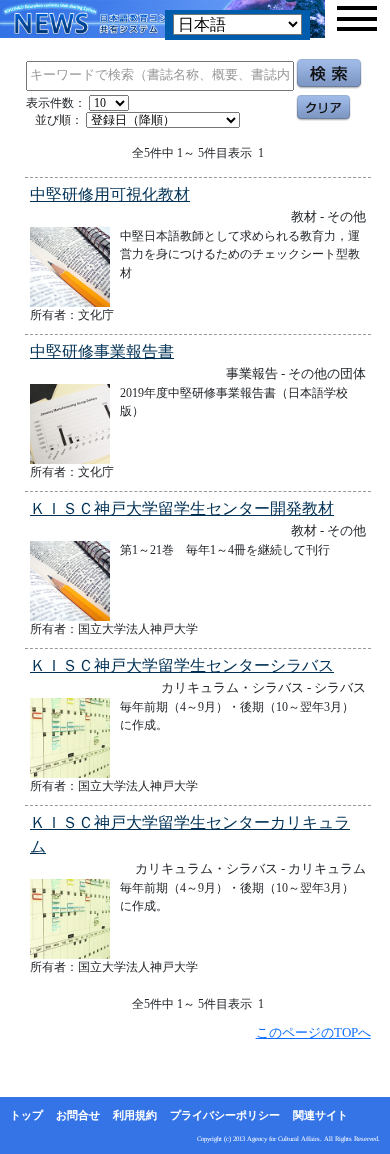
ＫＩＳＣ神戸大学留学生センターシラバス (182, 665)
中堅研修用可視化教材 (110, 194)
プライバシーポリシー (225, 1115)
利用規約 (135, 1115)
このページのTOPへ (313, 1032)
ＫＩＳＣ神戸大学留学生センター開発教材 (182, 508)
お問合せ (78, 1115)
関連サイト (320, 1115)
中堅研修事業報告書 (102, 351)
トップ (26, 1115)
